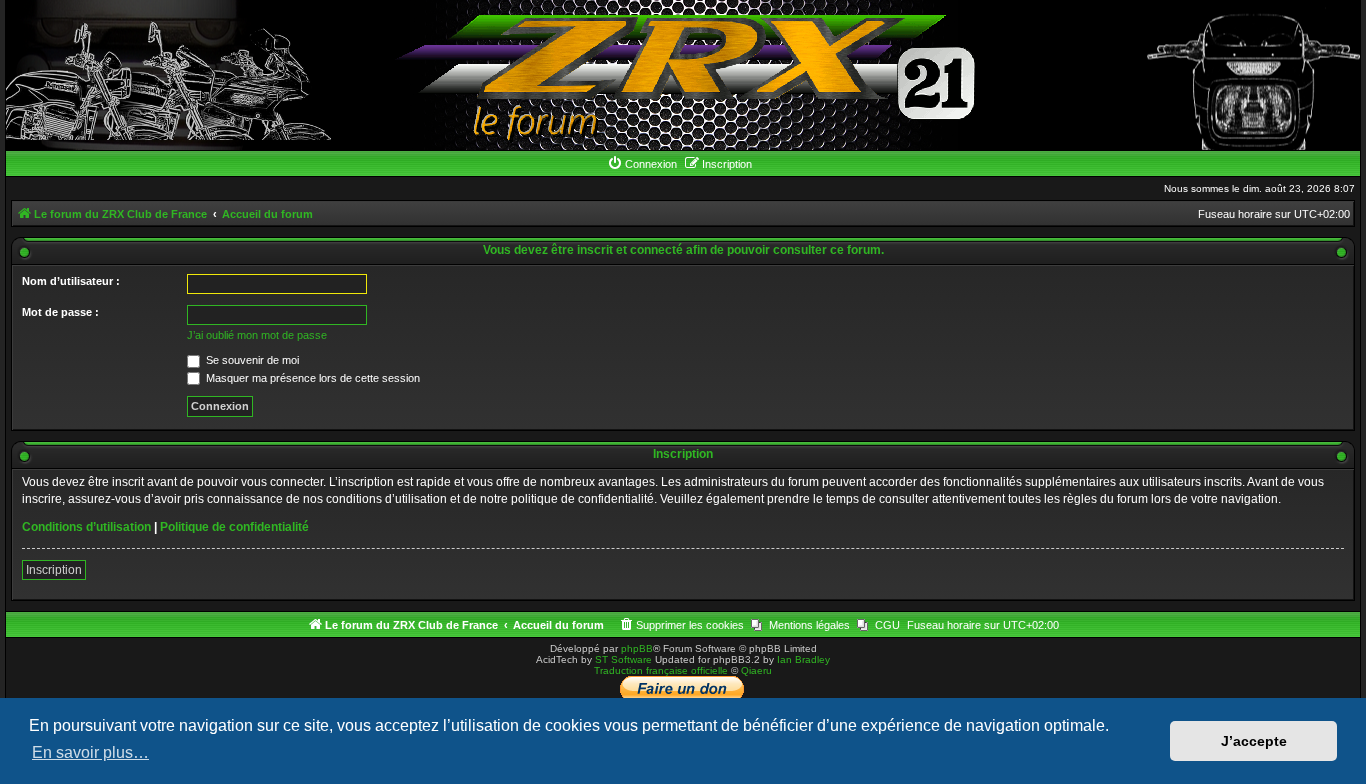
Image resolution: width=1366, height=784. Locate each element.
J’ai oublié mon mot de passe (257, 335)
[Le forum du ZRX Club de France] (683, 75)
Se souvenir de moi (251, 360)
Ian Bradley (803, 659)
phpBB (637, 648)
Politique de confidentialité (234, 527)
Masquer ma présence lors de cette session (311, 378)
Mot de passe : (60, 312)
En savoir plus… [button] (90, 752)
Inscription (54, 570)
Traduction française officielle (661, 670)
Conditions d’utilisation (86, 527)
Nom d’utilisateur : (71, 281)
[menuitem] (642, 164)
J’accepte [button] (1254, 741)
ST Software (623, 659)
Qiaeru (756, 670)
